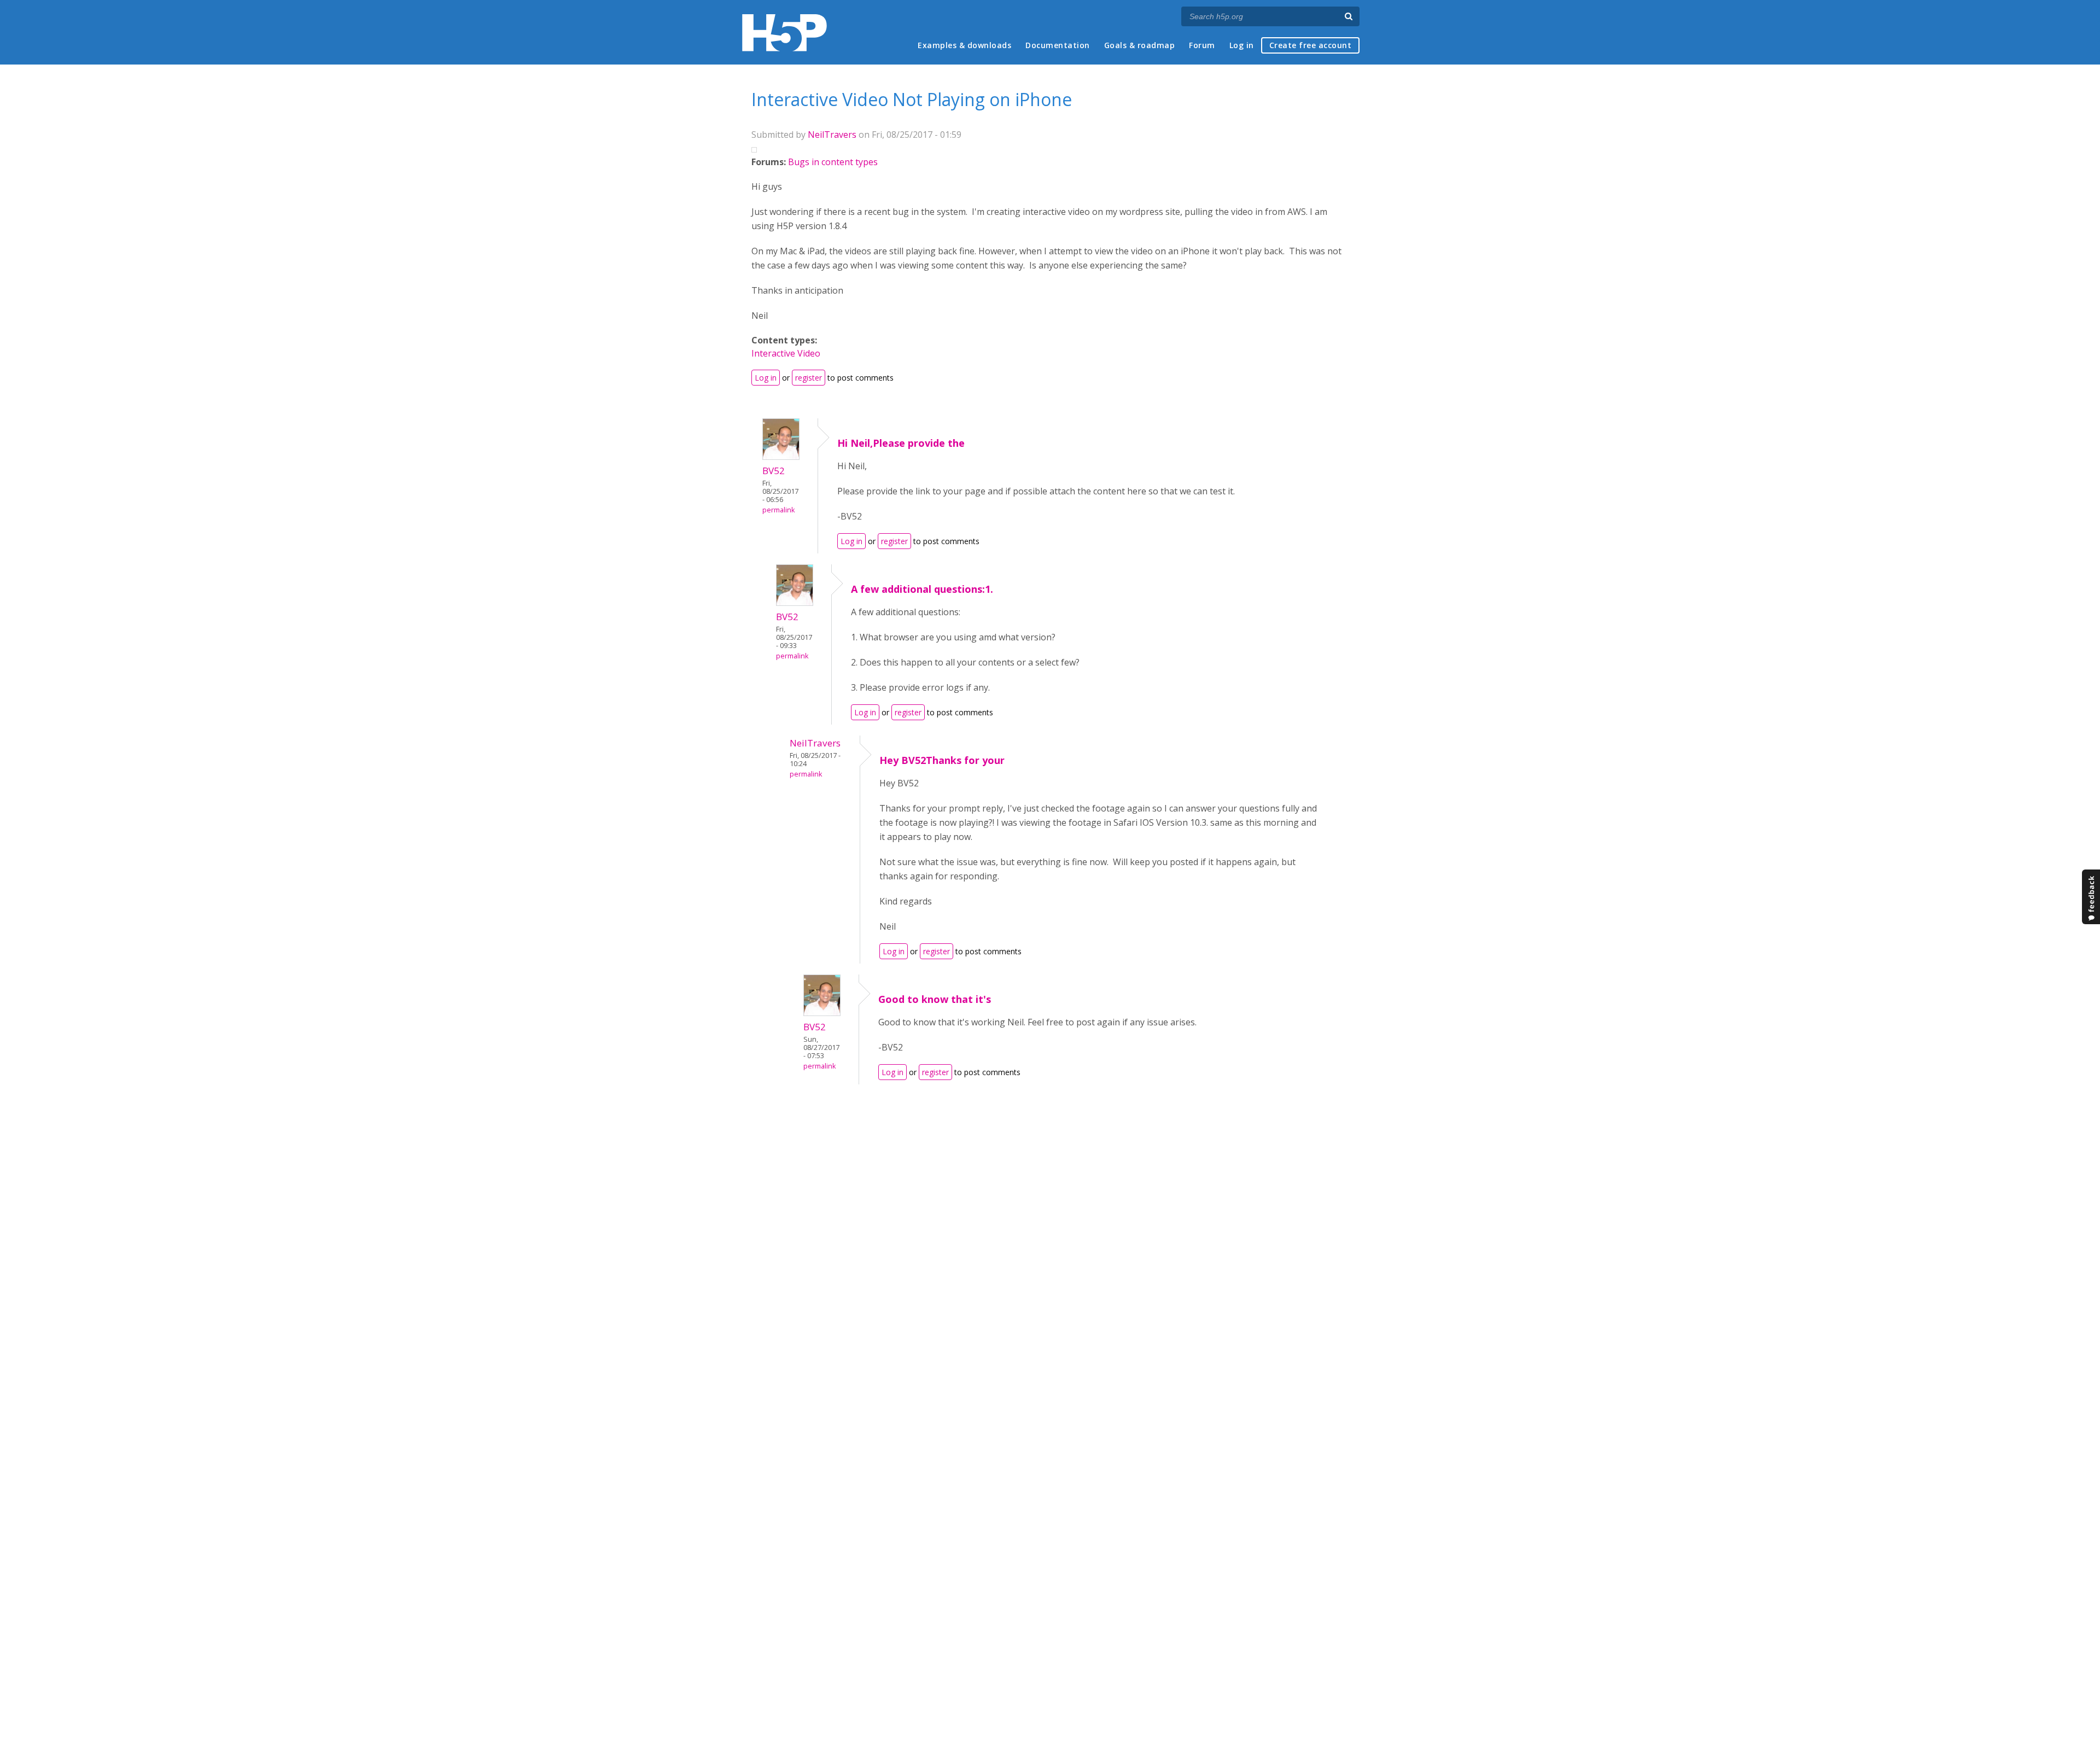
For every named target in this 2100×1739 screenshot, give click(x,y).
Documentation (1058, 45)
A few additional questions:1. (922, 589)
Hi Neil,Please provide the (901, 443)
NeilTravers (832, 135)
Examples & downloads (964, 45)
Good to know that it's (935, 999)
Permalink (778, 510)
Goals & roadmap (1140, 45)
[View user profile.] (781, 457)
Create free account (1311, 45)
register (809, 378)
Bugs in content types (833, 162)
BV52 (774, 471)
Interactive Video (786, 353)
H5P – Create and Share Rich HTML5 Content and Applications (784, 33)
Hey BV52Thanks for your (942, 760)
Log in (1242, 45)
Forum (1202, 45)
